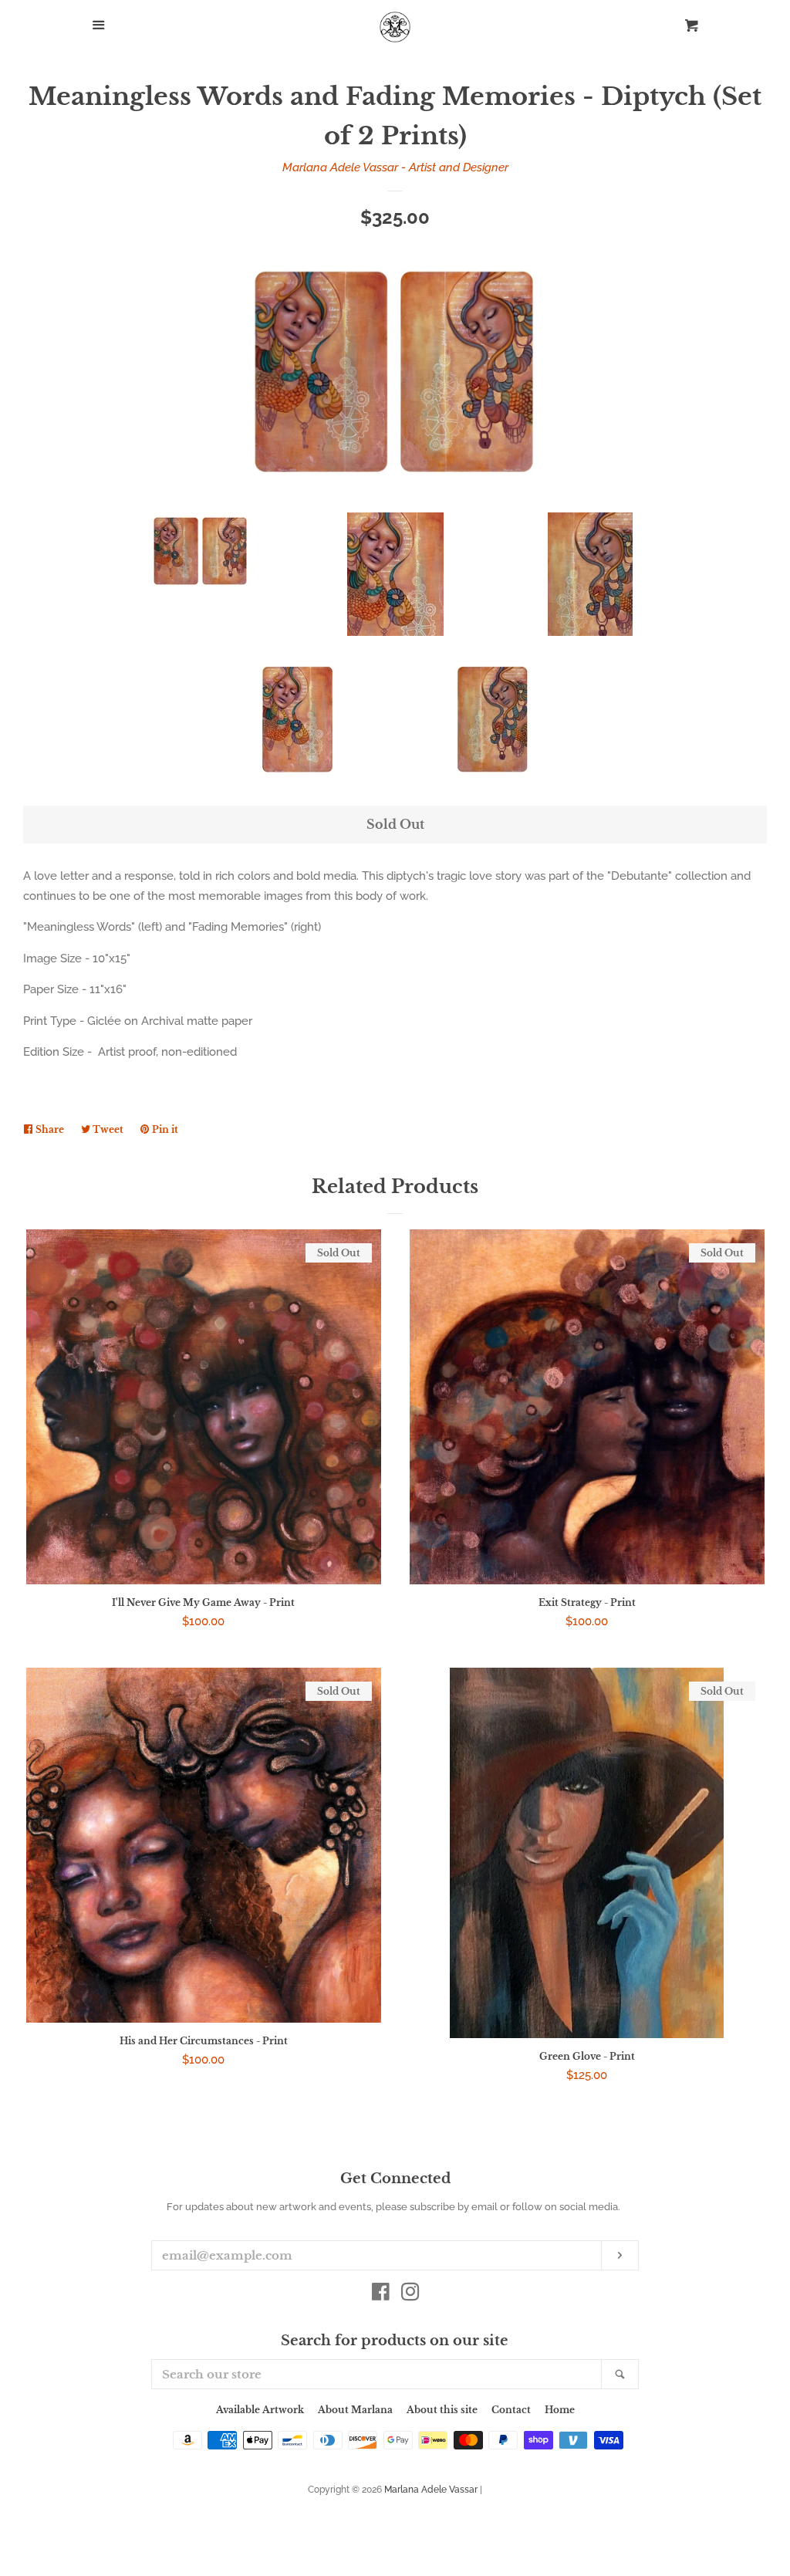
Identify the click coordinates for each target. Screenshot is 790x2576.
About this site (442, 2410)
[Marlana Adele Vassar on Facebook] (381, 2295)
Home (560, 2410)
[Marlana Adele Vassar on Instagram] (410, 2295)
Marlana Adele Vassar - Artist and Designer (395, 167)
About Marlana (355, 2410)
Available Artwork (260, 2410)
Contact (511, 2410)
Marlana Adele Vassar (431, 2490)
